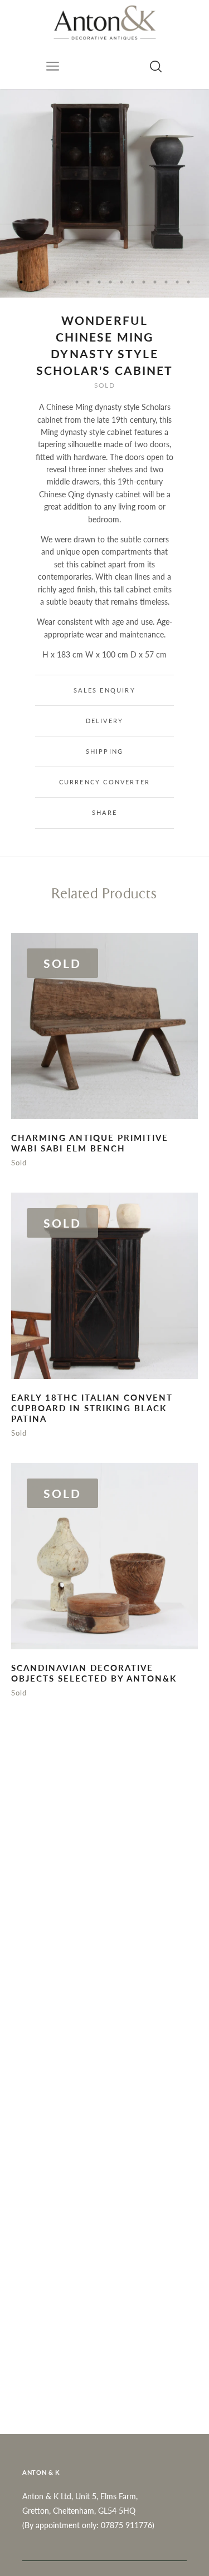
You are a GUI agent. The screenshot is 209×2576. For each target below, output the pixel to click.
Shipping (105, 751)
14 (166, 282)
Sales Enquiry (104, 690)
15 (177, 282)
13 (155, 282)
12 (144, 282)
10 (121, 282)
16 (188, 282)
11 (133, 282)
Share (104, 812)
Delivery (105, 721)
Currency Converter (105, 782)
